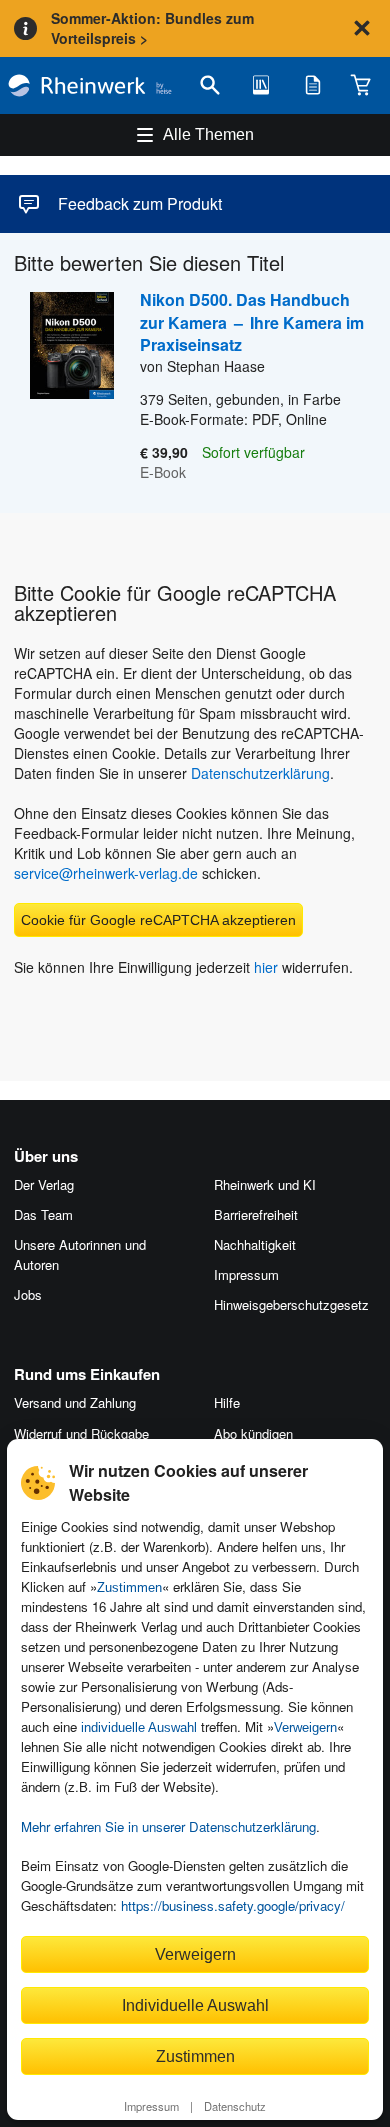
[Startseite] (90, 85)
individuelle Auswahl (139, 1727)
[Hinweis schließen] (362, 28)
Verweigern (305, 1727)
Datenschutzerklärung (260, 773)
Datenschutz (235, 2106)
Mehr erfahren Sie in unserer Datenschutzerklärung (168, 1826)
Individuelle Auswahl (195, 2005)
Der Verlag (44, 1184)
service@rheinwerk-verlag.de (106, 873)
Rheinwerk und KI (265, 1184)
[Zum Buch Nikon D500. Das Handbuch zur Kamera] (64, 387)
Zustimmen (129, 1587)
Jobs (28, 1294)
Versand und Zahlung (75, 1402)
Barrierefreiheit (256, 1214)
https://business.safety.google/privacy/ (233, 1905)
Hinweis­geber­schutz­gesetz (291, 1304)
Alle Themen (208, 134)
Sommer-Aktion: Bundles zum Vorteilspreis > (152, 28)
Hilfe (227, 1402)
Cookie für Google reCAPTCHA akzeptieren (158, 920)
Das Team (43, 1214)
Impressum (151, 2106)
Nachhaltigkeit (255, 1244)
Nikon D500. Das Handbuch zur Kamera (252, 322)
